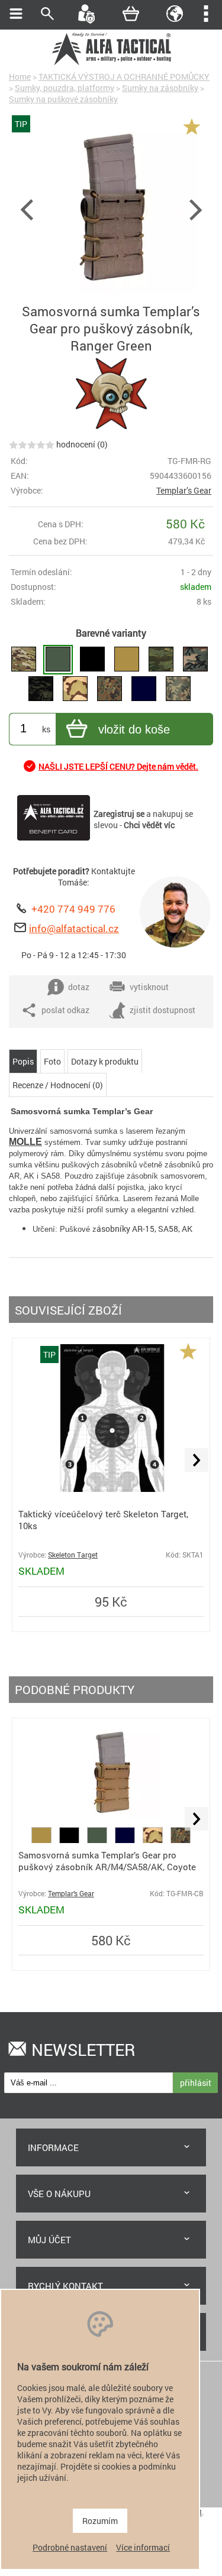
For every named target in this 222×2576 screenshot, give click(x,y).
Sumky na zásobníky (160, 88)
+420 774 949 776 (73, 909)
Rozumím (100, 2521)
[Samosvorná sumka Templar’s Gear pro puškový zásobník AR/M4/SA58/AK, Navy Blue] (144, 689)
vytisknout (149, 987)
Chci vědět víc (149, 825)
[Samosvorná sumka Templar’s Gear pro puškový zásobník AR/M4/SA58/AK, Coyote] (127, 660)
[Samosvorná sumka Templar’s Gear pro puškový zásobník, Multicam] (24, 660)
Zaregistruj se (119, 814)
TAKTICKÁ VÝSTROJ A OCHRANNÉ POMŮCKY (124, 77)
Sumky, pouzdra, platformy (65, 88)
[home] (111, 64)
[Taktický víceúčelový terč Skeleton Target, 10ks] (111, 1489)
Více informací (143, 2547)
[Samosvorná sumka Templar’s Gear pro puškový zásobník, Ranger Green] (58, 660)
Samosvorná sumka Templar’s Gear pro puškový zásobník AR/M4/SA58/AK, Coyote (107, 1861)
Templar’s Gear (184, 490)
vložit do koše (134, 729)
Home (20, 77)
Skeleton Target (73, 1555)
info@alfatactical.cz (74, 928)
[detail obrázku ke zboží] (111, 208)
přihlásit (196, 2083)
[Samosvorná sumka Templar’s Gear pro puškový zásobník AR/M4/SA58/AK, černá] (92, 660)
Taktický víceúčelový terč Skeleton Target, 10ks (103, 1520)
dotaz (79, 987)
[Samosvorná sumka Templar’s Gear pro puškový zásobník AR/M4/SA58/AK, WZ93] (178, 689)
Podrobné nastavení (70, 2547)
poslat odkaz (65, 1010)
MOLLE (25, 1142)
